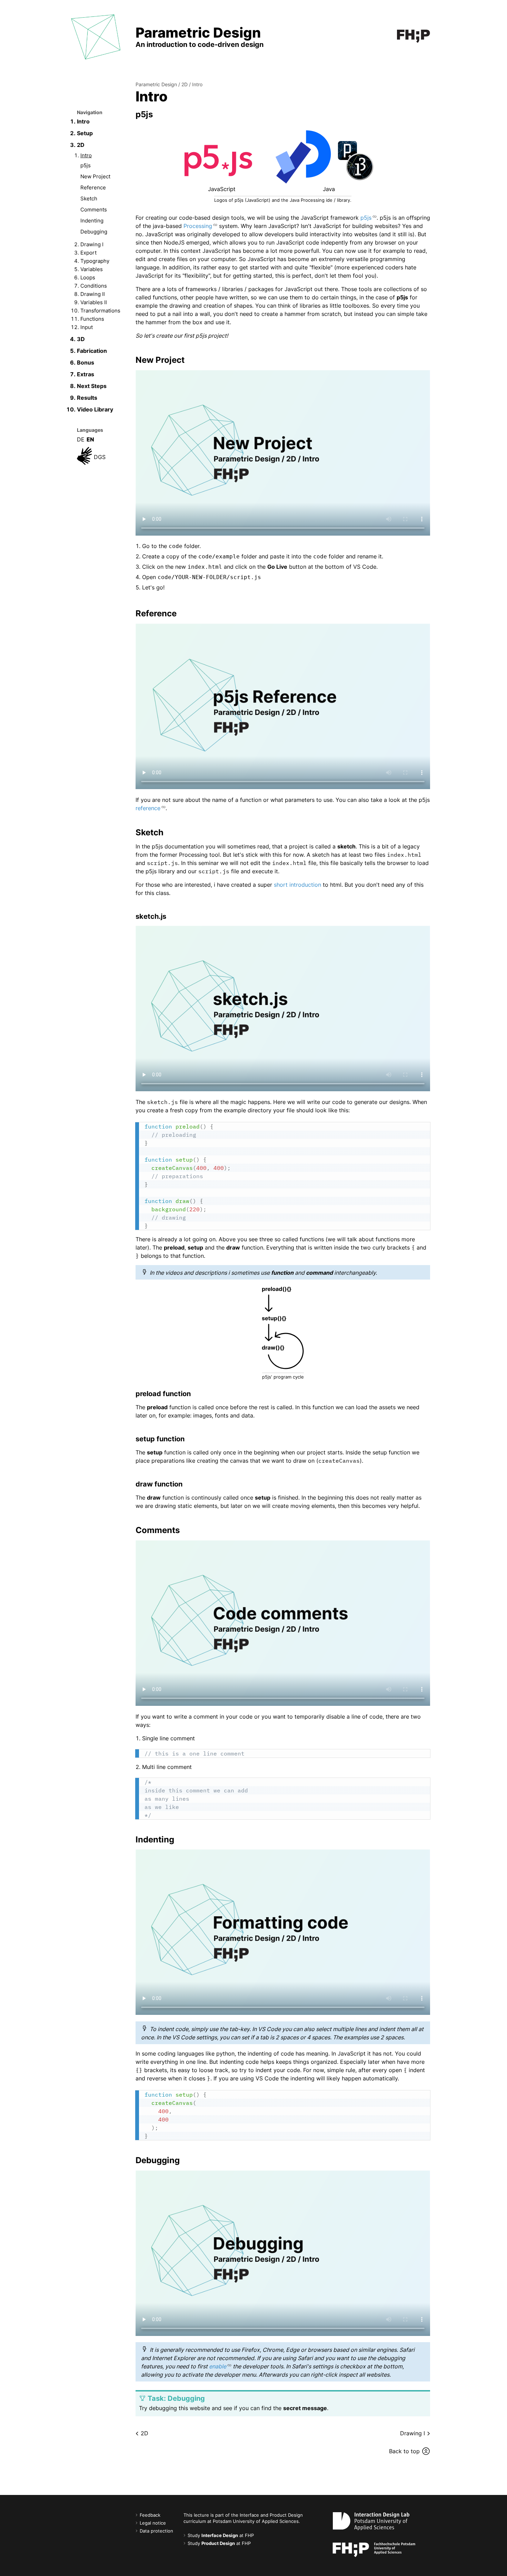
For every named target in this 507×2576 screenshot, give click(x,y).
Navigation (90, 112)
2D (81, 145)
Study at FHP (221, 2535)
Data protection (156, 2531)
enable (218, 2366)
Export (88, 253)
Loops (88, 277)
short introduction (297, 885)
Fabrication (92, 351)
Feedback (150, 2515)
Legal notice (153, 2523)
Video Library (95, 409)
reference (148, 808)
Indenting (92, 221)
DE (81, 439)
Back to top (404, 2451)
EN (90, 439)
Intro (83, 121)
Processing (198, 226)
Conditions (94, 286)
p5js (86, 165)
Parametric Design (156, 84)
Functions (92, 319)
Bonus (86, 362)
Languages (90, 430)
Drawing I (92, 244)
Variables (92, 269)
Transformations (100, 311)
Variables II (94, 302)
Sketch (89, 198)
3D (81, 339)
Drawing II (93, 294)
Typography (95, 261)
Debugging (94, 232)
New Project (95, 176)
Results (87, 398)
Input (87, 327)
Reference (93, 187)
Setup (85, 133)
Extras (86, 374)
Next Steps (92, 386)
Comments (94, 210)
